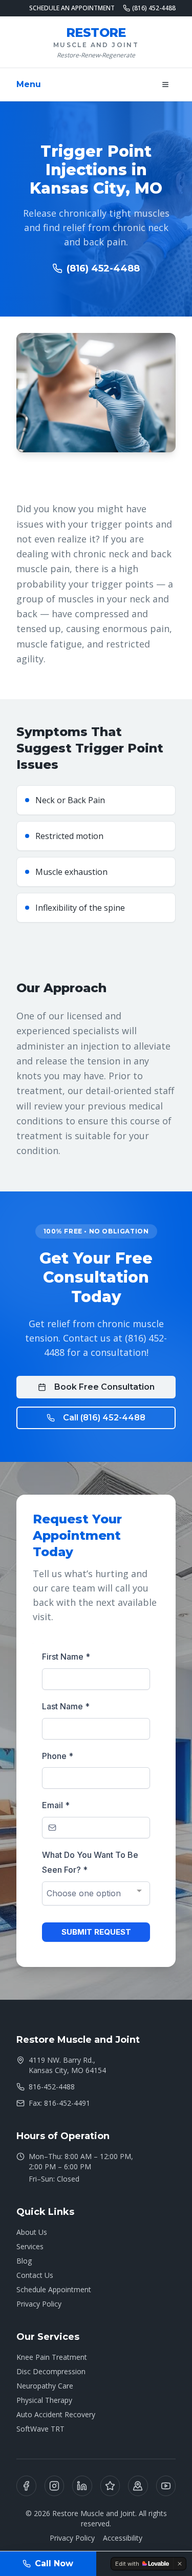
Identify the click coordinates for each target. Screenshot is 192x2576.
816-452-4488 (52, 2087)
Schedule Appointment (54, 2289)
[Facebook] (26, 2486)
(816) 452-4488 (154, 8)
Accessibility (123, 2538)
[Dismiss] (180, 2564)
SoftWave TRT (40, 2429)
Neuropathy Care (45, 2386)
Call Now (54, 2563)
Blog (24, 2261)
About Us (32, 2232)
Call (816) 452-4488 (104, 1418)
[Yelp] (110, 2486)
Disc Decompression (51, 2371)
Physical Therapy (44, 2400)
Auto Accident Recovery (56, 2414)
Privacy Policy (39, 2304)
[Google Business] (138, 2486)
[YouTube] (166, 2486)
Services (30, 2246)
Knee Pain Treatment (52, 2357)
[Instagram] (55, 2486)
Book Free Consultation (104, 1387)
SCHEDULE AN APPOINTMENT (72, 8)
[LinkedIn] (82, 2486)
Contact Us (35, 2275)
